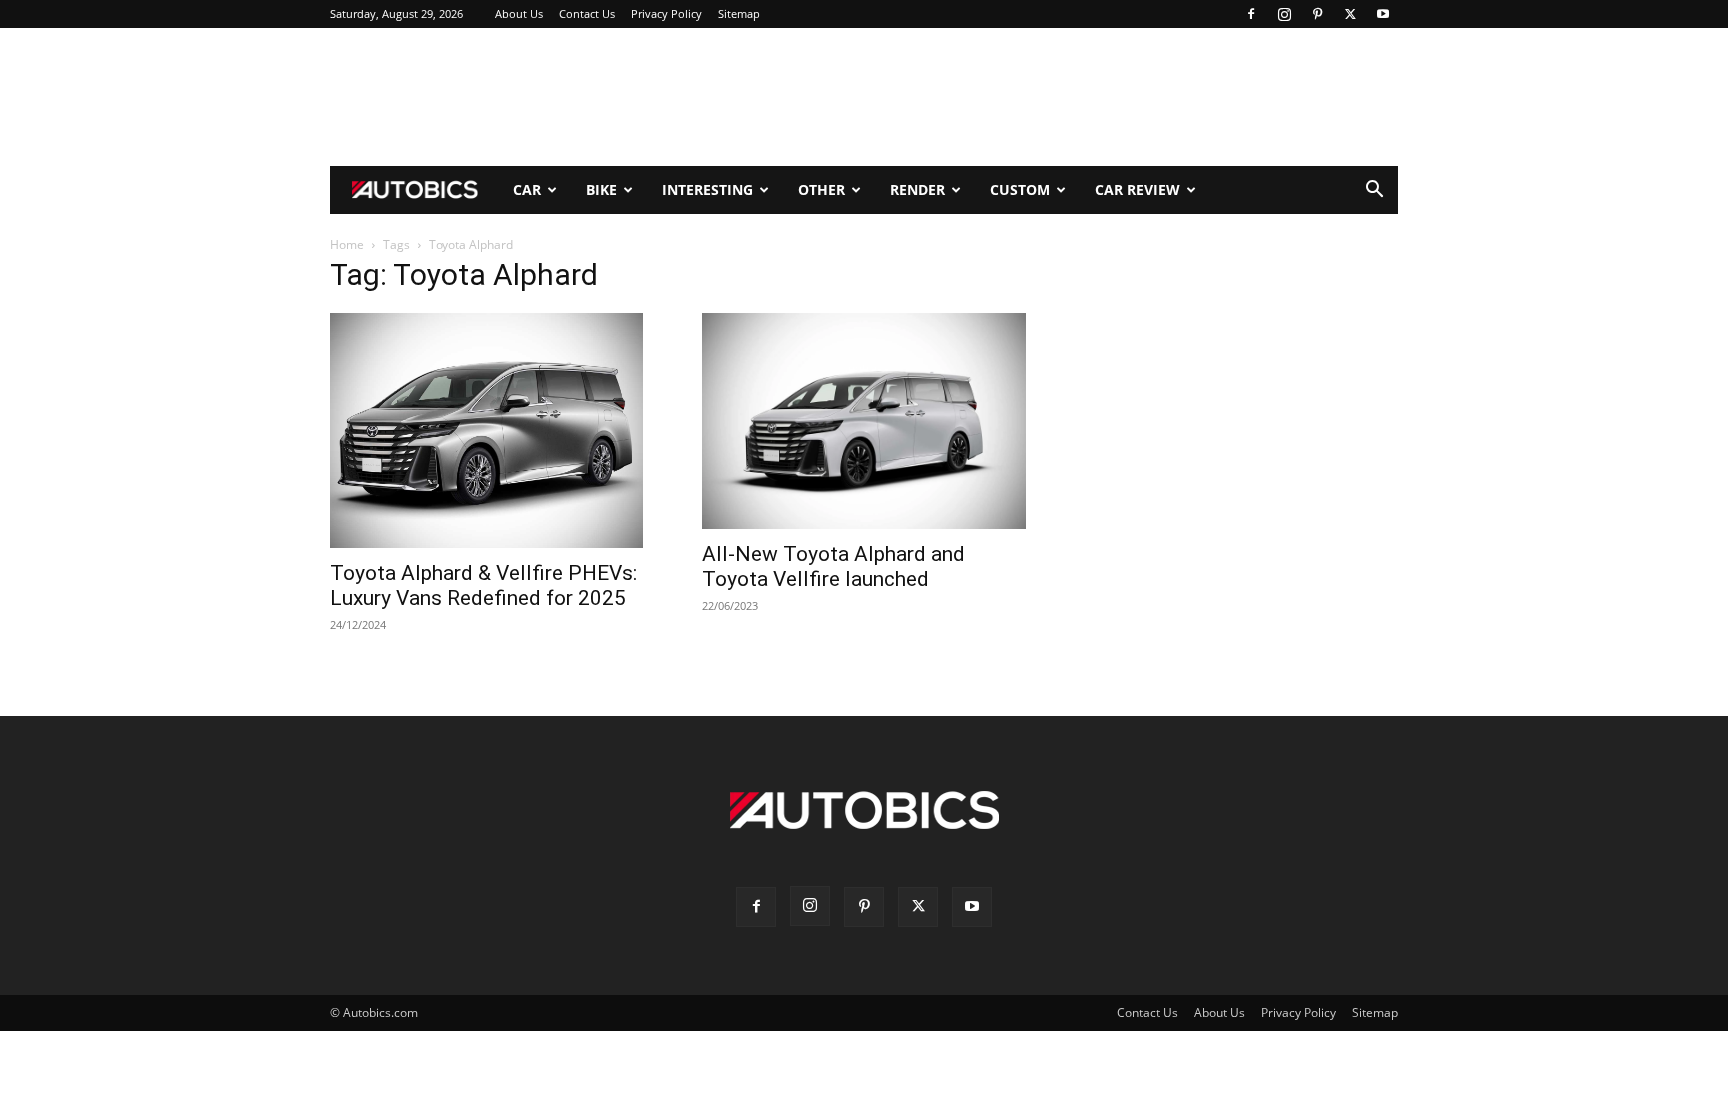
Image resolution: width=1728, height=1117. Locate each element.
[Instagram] (1284, 14)
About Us (519, 13)
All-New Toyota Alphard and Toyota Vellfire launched (833, 566)
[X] (1350, 14)
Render (917, 189)
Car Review (1137, 189)
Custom (1020, 189)
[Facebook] (1251, 14)
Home (347, 244)
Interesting (707, 189)
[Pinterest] (1317, 14)
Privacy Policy (666, 13)
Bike (601, 189)
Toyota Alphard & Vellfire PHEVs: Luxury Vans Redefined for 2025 (483, 585)
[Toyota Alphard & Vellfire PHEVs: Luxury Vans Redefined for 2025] (492, 430)
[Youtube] (1383, 14)
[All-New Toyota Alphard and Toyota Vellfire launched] (864, 421)
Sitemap (739, 13)
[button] (1374, 191)
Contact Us (587, 13)
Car (527, 189)
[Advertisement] (864, 97)
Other (821, 189)
